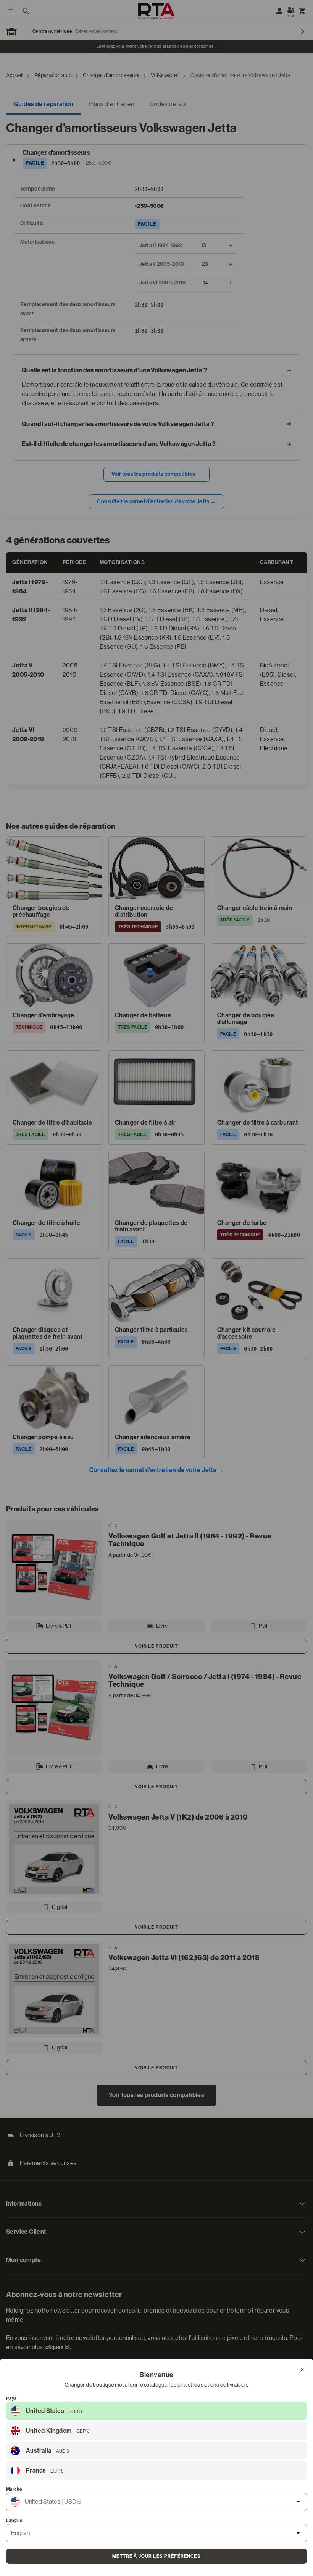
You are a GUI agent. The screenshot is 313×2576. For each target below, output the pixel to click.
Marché (14, 2489)
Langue (14, 2521)
